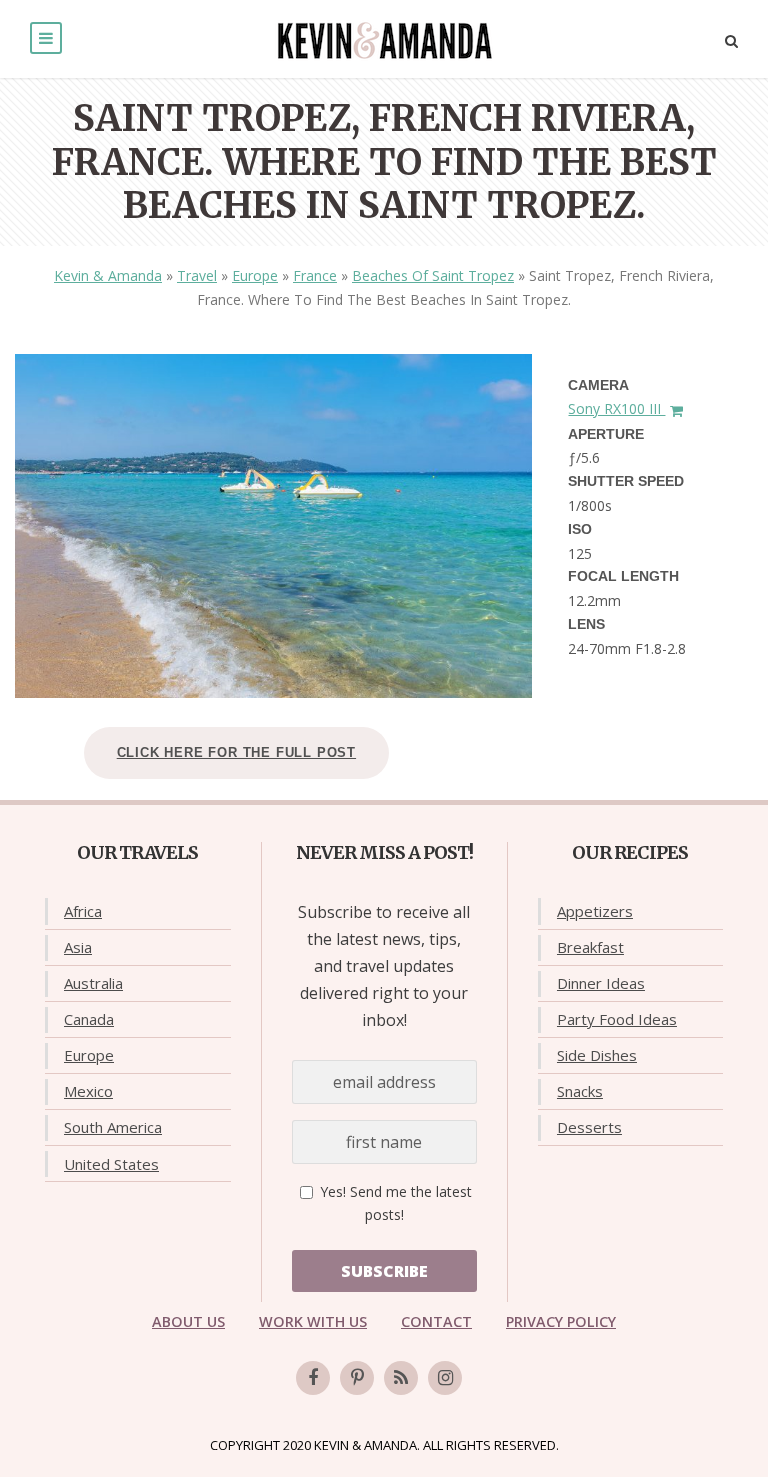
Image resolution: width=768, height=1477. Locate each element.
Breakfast (590, 947)
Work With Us (313, 1321)
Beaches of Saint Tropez (433, 275)
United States (111, 1164)
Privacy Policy (561, 1321)
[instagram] (445, 1378)
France (315, 275)
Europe (255, 275)
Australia (93, 983)
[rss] (401, 1378)
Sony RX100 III (616, 408)
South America (113, 1127)
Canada (89, 1019)
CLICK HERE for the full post (236, 752)
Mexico (88, 1091)
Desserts (589, 1127)
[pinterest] (357, 1378)
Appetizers (595, 911)
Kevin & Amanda (108, 275)
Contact (436, 1321)
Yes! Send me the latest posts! (394, 1203)
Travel (197, 275)
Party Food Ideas (617, 1019)
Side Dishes (597, 1055)
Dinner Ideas (601, 983)
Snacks (580, 1091)
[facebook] (313, 1378)
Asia (78, 947)
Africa (83, 911)
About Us (188, 1321)
